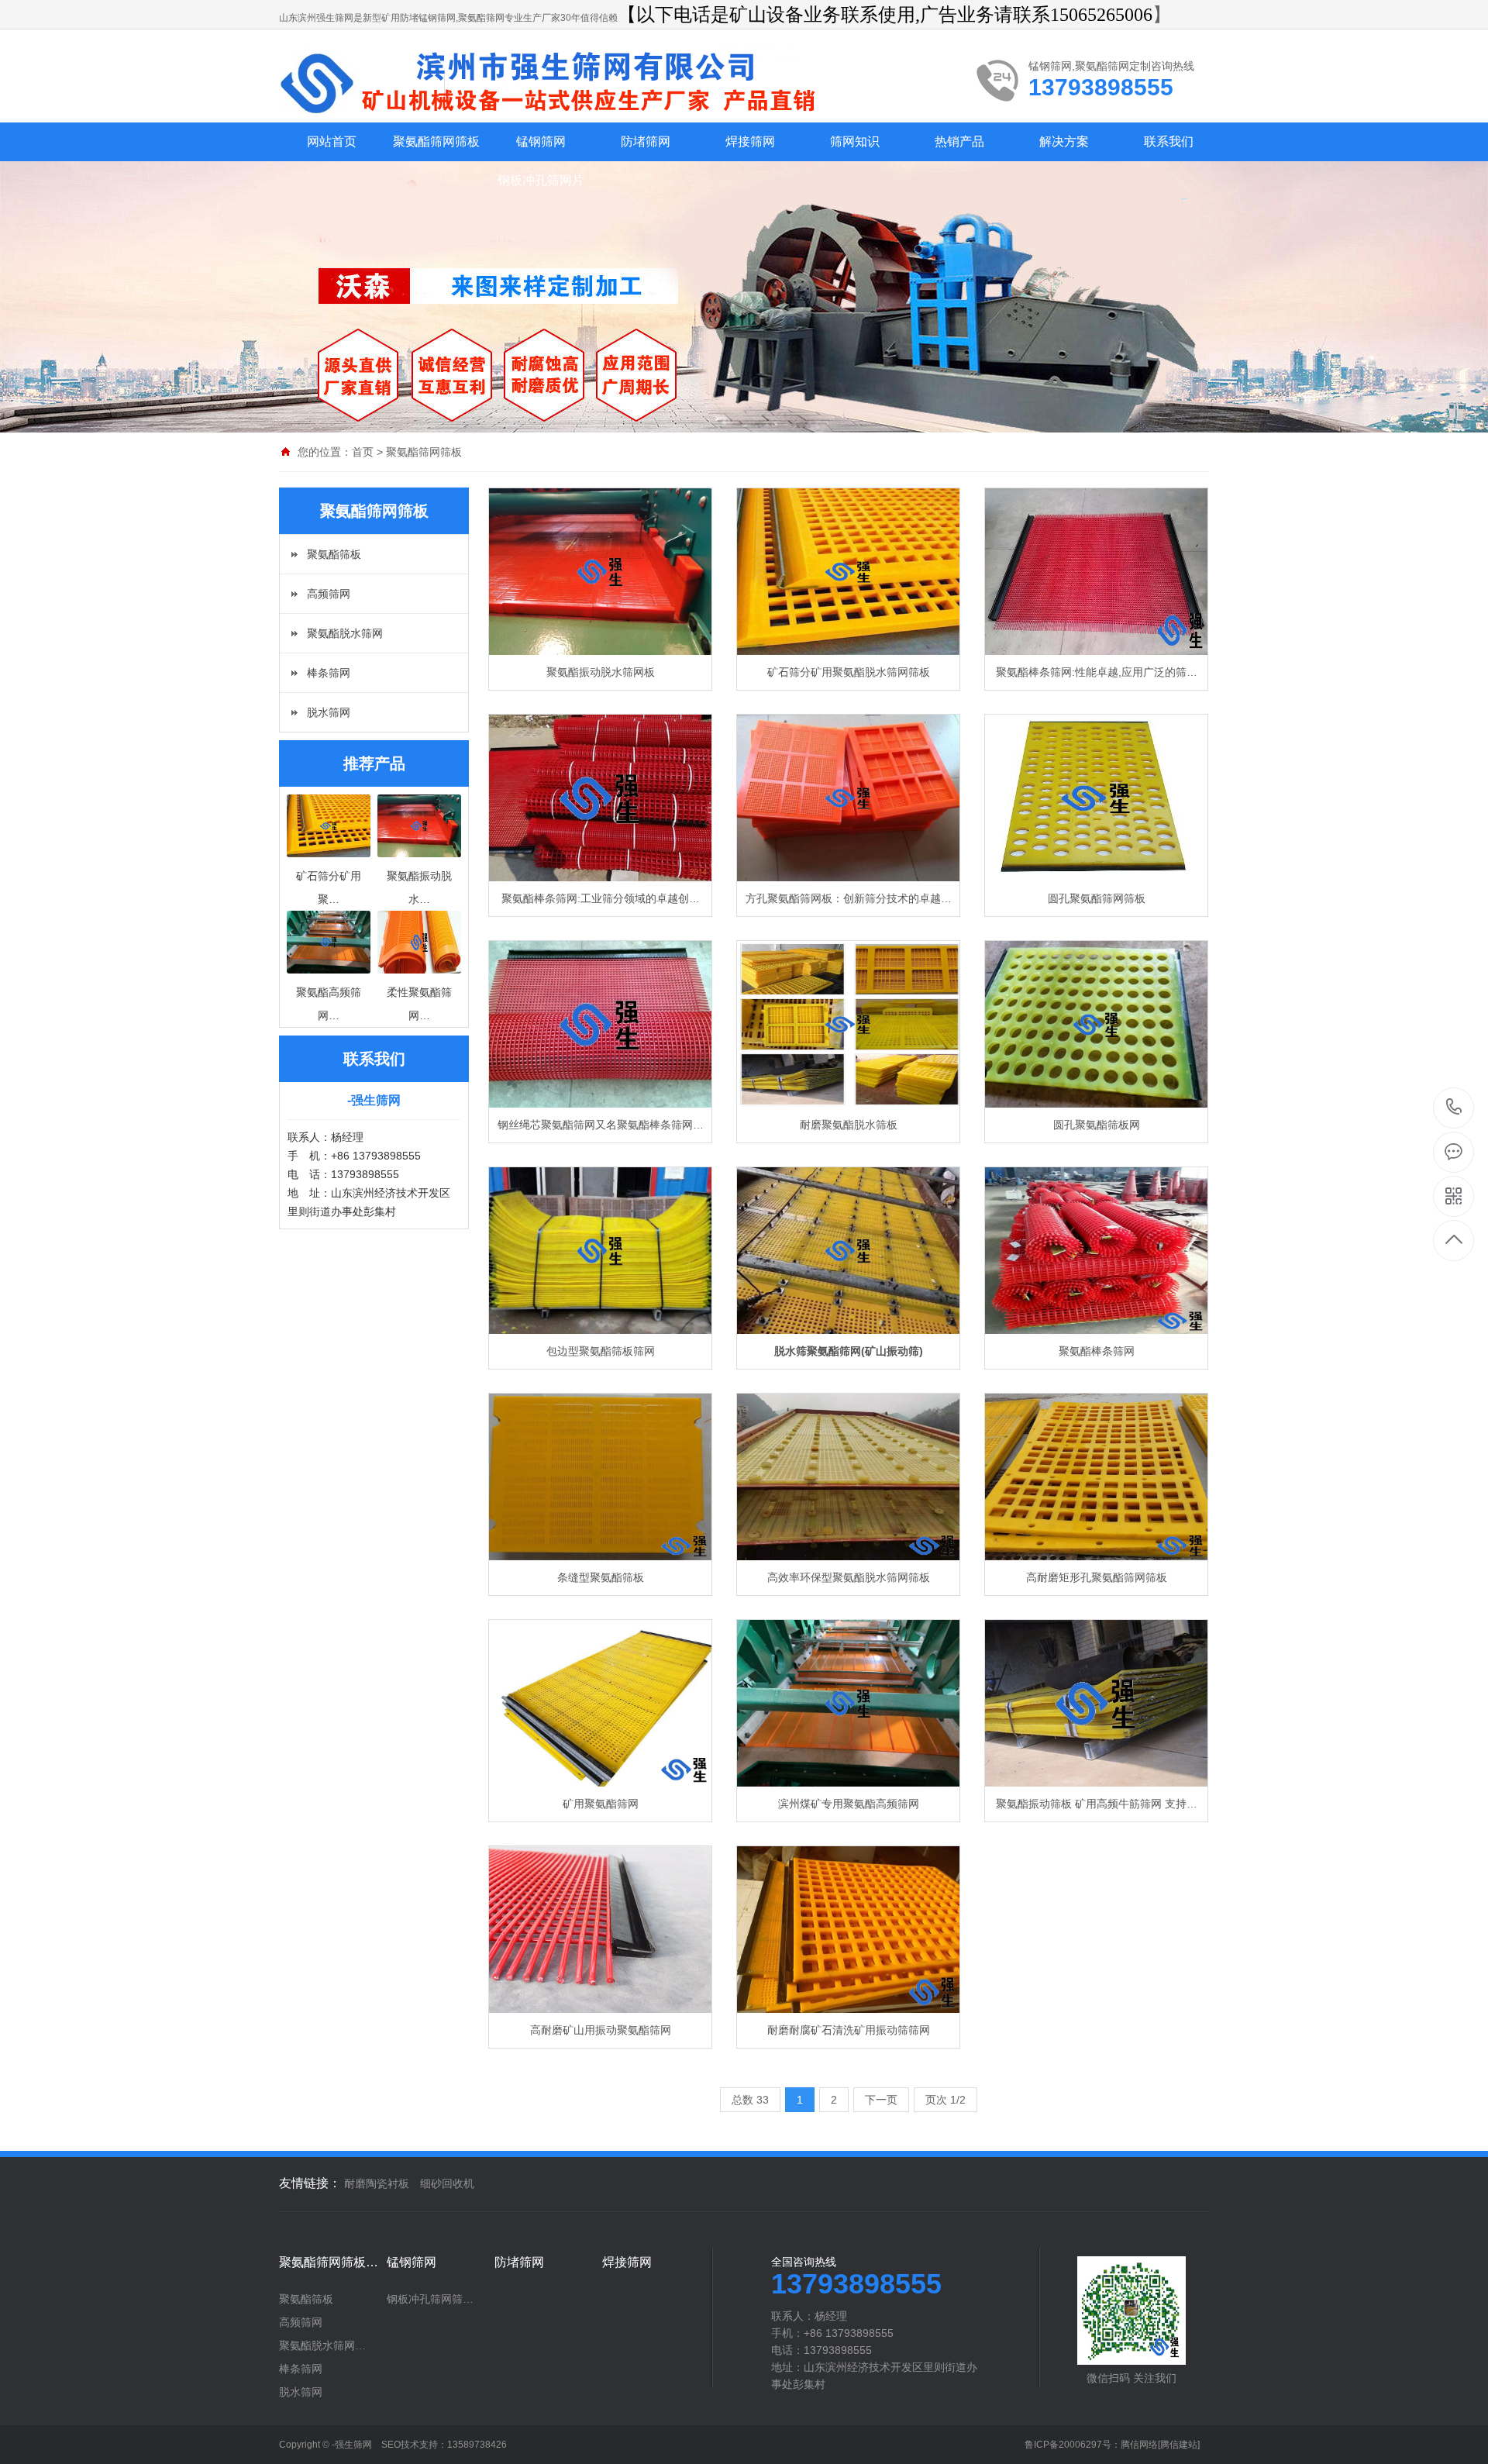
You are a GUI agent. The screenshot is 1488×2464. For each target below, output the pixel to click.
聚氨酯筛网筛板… (329, 2262)
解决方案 (1064, 141)
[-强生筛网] (562, 83)
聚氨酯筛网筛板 (436, 141)
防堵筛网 (646, 141)
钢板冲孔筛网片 (541, 180)
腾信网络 (1139, 2445)
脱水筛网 (329, 712)
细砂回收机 (447, 2183)
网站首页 (332, 141)
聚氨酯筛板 (334, 554)
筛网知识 (855, 141)
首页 (363, 452)
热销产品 (959, 141)
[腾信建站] (1179, 2445)
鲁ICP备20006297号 (1068, 2445)
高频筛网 (329, 594)
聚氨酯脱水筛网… (322, 2345)
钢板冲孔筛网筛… (430, 2299)
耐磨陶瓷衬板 (377, 2183)
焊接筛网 (750, 141)
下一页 (881, 2100)
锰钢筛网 (541, 141)
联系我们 (1169, 141)
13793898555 (1454, 1108)
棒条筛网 (329, 673)
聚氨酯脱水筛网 (345, 633)
